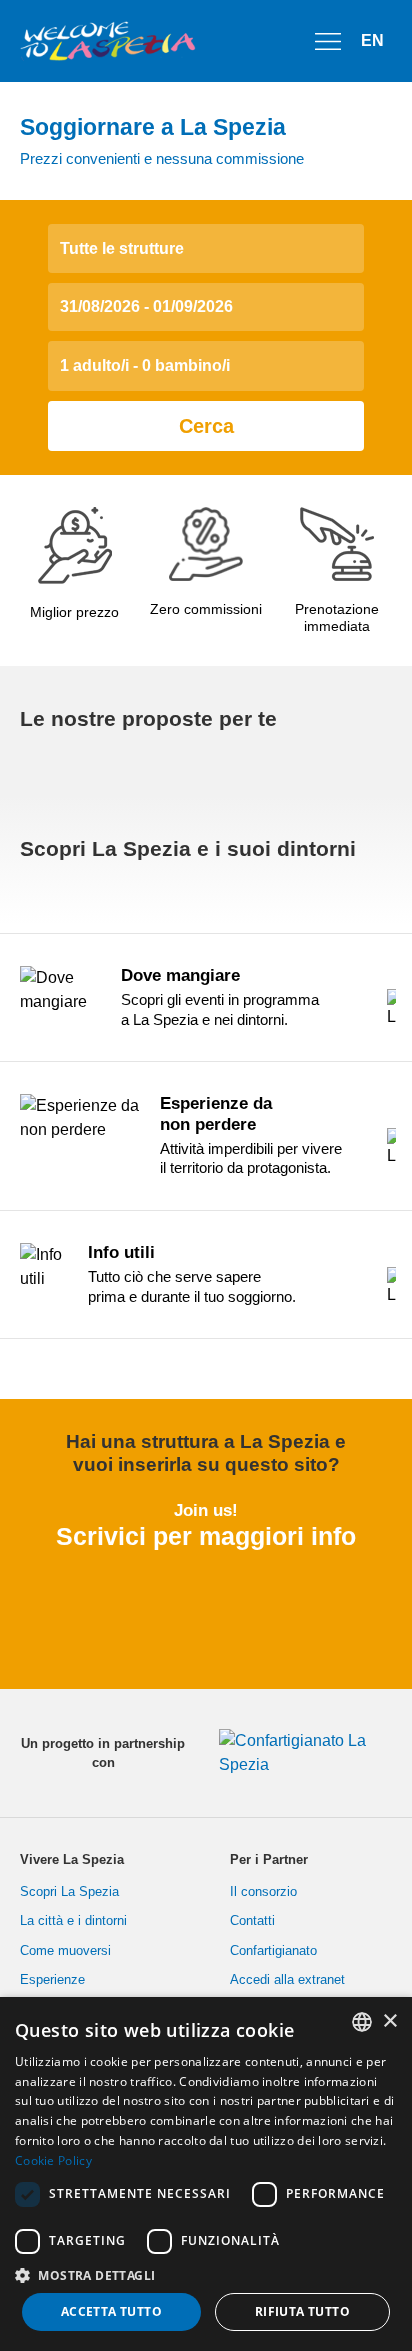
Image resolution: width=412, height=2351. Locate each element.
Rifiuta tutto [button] (302, 2311)
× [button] (389, 2021)
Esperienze (52, 1979)
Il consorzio (263, 1891)
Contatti (252, 1920)
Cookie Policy (53, 2160)
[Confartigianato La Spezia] (297, 1753)
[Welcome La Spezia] (108, 41)
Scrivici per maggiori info (206, 1536)
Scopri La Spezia (69, 1891)
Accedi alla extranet (287, 1979)
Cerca (206, 426)
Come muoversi (65, 1950)
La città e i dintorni (73, 1920)
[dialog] (206, 2174)
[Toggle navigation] (328, 41)
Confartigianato (273, 1950)
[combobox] (362, 2022)
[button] (206, 2275)
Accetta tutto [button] (111, 2311)
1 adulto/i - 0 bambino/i (145, 365)
